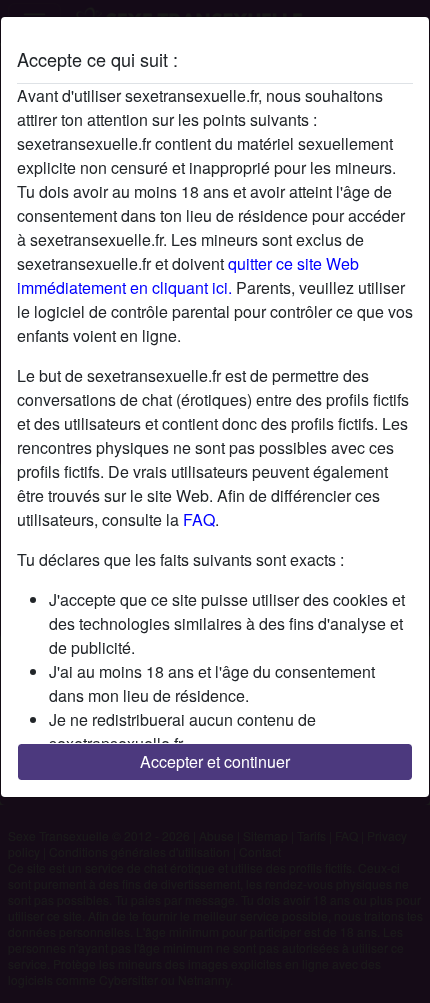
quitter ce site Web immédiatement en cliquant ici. (188, 275)
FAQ (199, 519)
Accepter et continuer (215, 761)
